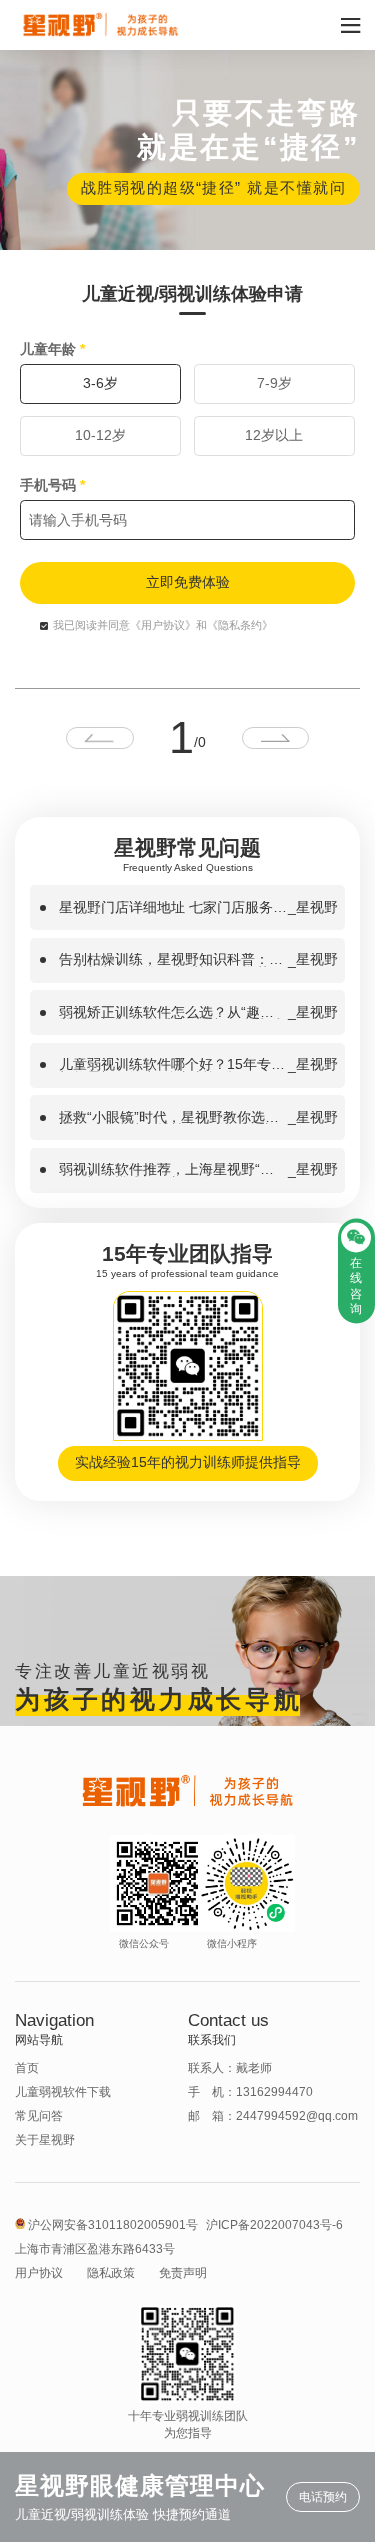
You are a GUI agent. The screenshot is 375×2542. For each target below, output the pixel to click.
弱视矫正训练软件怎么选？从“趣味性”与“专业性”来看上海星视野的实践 (171, 1013)
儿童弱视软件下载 (63, 2092)
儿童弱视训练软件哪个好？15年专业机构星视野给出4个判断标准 (172, 1065)
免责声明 (183, 2273)
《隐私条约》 (240, 625)
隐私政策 (111, 2273)
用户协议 (39, 2273)
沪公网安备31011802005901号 (113, 2225)
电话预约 (323, 2497)
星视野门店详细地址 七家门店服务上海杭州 (173, 908)
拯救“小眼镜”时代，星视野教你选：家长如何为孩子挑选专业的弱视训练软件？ (171, 1118)
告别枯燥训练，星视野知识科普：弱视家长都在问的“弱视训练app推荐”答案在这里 (171, 960)
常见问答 (39, 2116)
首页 (27, 2068)
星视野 (317, 908)
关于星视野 (45, 2140)
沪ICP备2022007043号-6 (274, 2225)
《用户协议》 (163, 625)
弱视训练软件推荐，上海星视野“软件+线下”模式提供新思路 (166, 1170)
